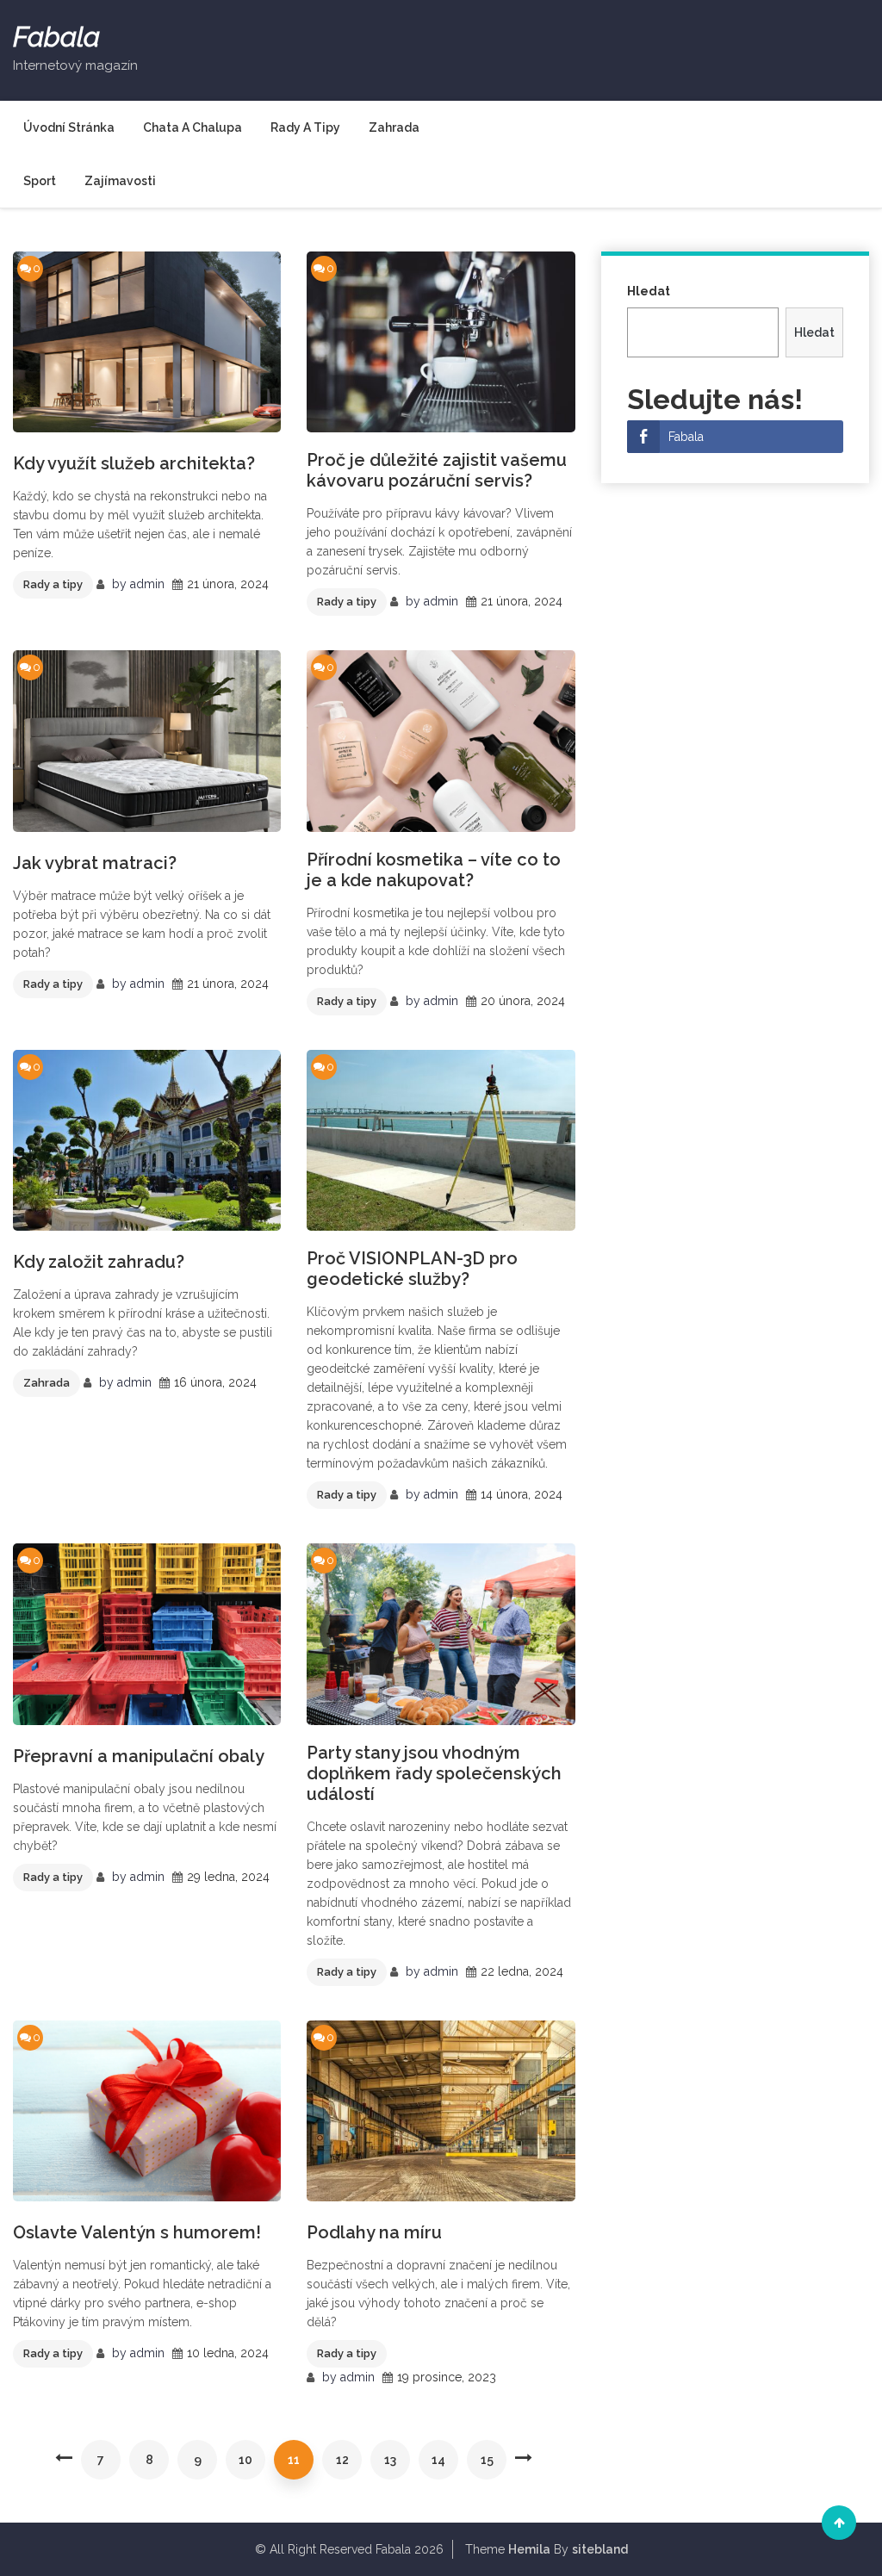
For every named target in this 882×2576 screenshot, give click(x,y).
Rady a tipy (305, 127)
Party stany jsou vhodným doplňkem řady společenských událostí (434, 1773)
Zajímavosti (120, 181)
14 (438, 2460)
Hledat (649, 291)
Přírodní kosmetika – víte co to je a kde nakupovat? (434, 870)
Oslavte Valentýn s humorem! (137, 2232)
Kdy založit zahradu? (99, 1262)
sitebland (600, 2549)
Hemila (529, 2549)
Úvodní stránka (69, 127)
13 (390, 2460)
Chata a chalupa (193, 127)
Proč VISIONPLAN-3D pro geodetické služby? (412, 1269)
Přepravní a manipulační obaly (139, 1756)
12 (342, 2460)
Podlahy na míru (374, 2232)
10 (245, 2460)
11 (294, 2460)
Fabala (56, 37)
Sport (40, 181)
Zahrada (394, 127)
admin (147, 584)
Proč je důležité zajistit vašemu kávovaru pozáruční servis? (437, 470)
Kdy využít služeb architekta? (134, 463)
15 (487, 2460)
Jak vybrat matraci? (95, 863)
